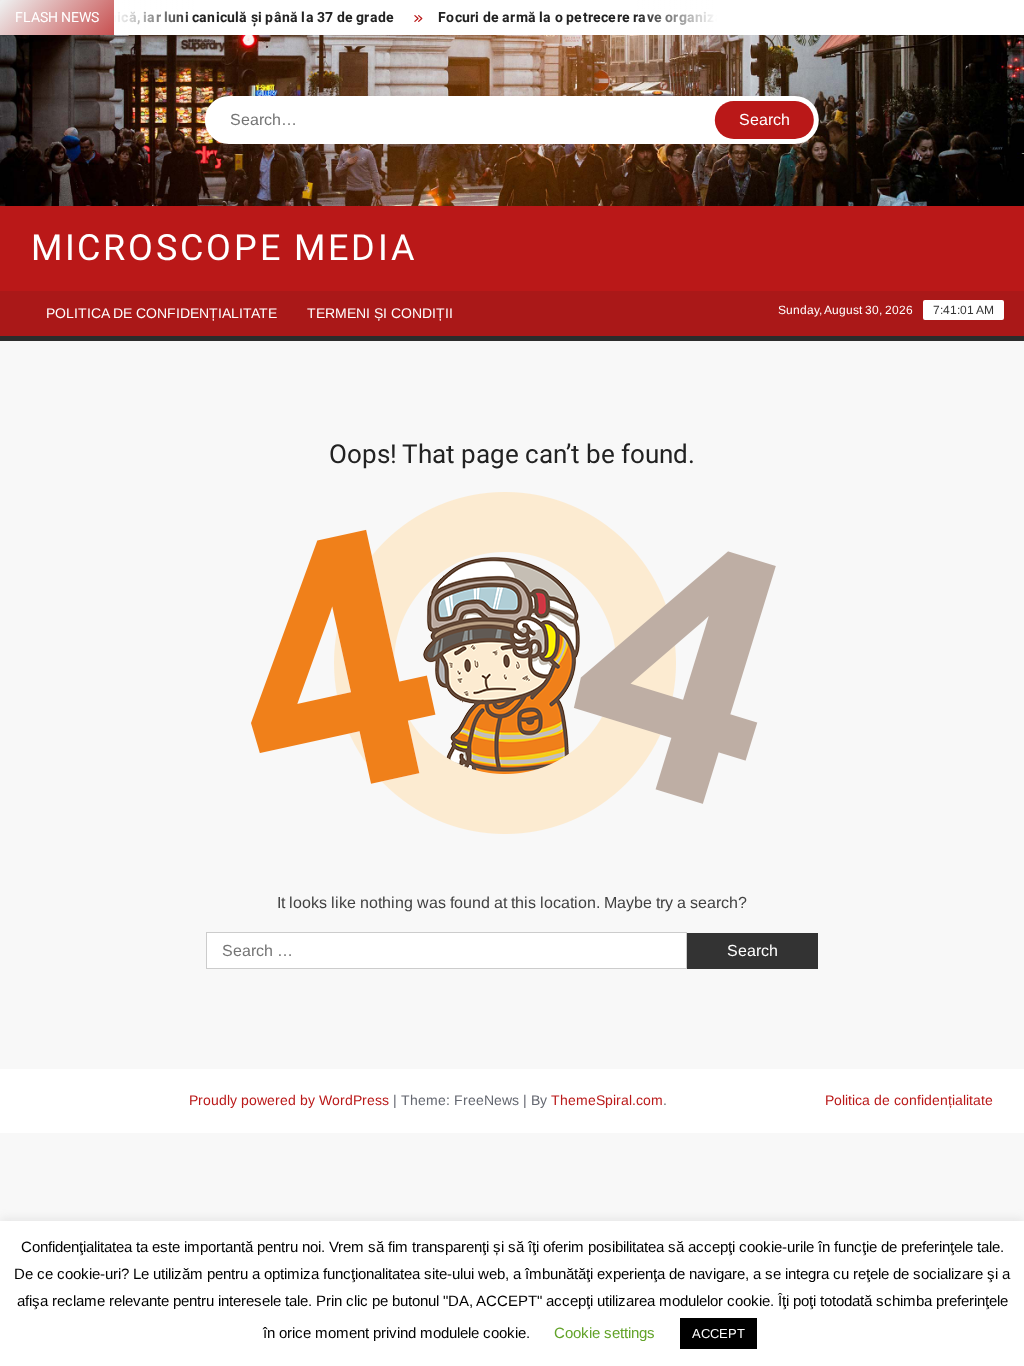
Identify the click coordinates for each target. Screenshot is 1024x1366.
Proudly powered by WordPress (289, 1100)
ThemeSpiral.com (607, 1100)
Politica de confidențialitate (161, 313)
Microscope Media (224, 248)
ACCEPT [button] (718, 1333)
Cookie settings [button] (604, 1332)
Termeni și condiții (380, 313)
